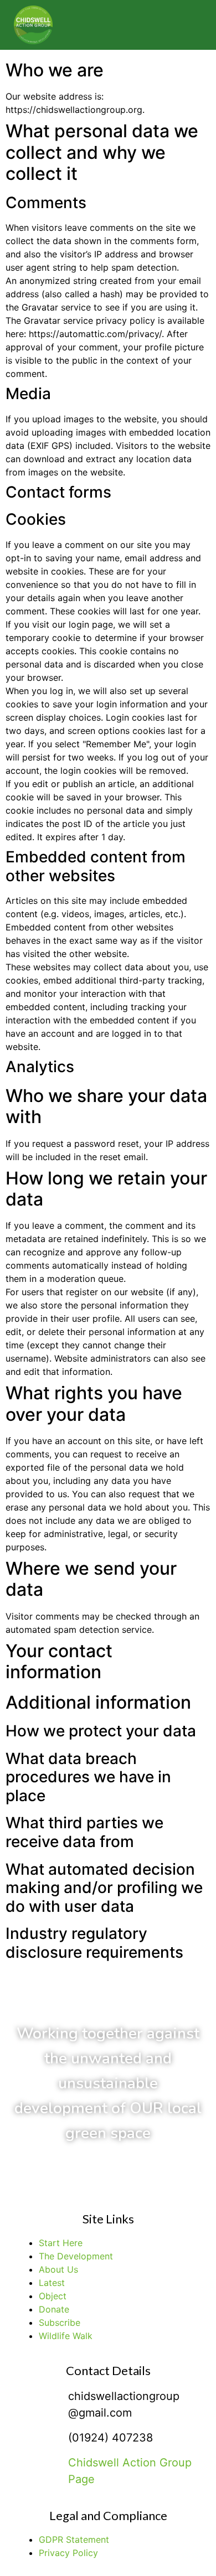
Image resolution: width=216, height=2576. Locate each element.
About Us (58, 2269)
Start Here (61, 2243)
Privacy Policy (68, 2553)
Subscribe (60, 2322)
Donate (54, 2309)
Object (53, 2296)
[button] (183, 25)
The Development (76, 2256)
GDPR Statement (74, 2539)
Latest (52, 2283)
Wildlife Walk (66, 2336)
